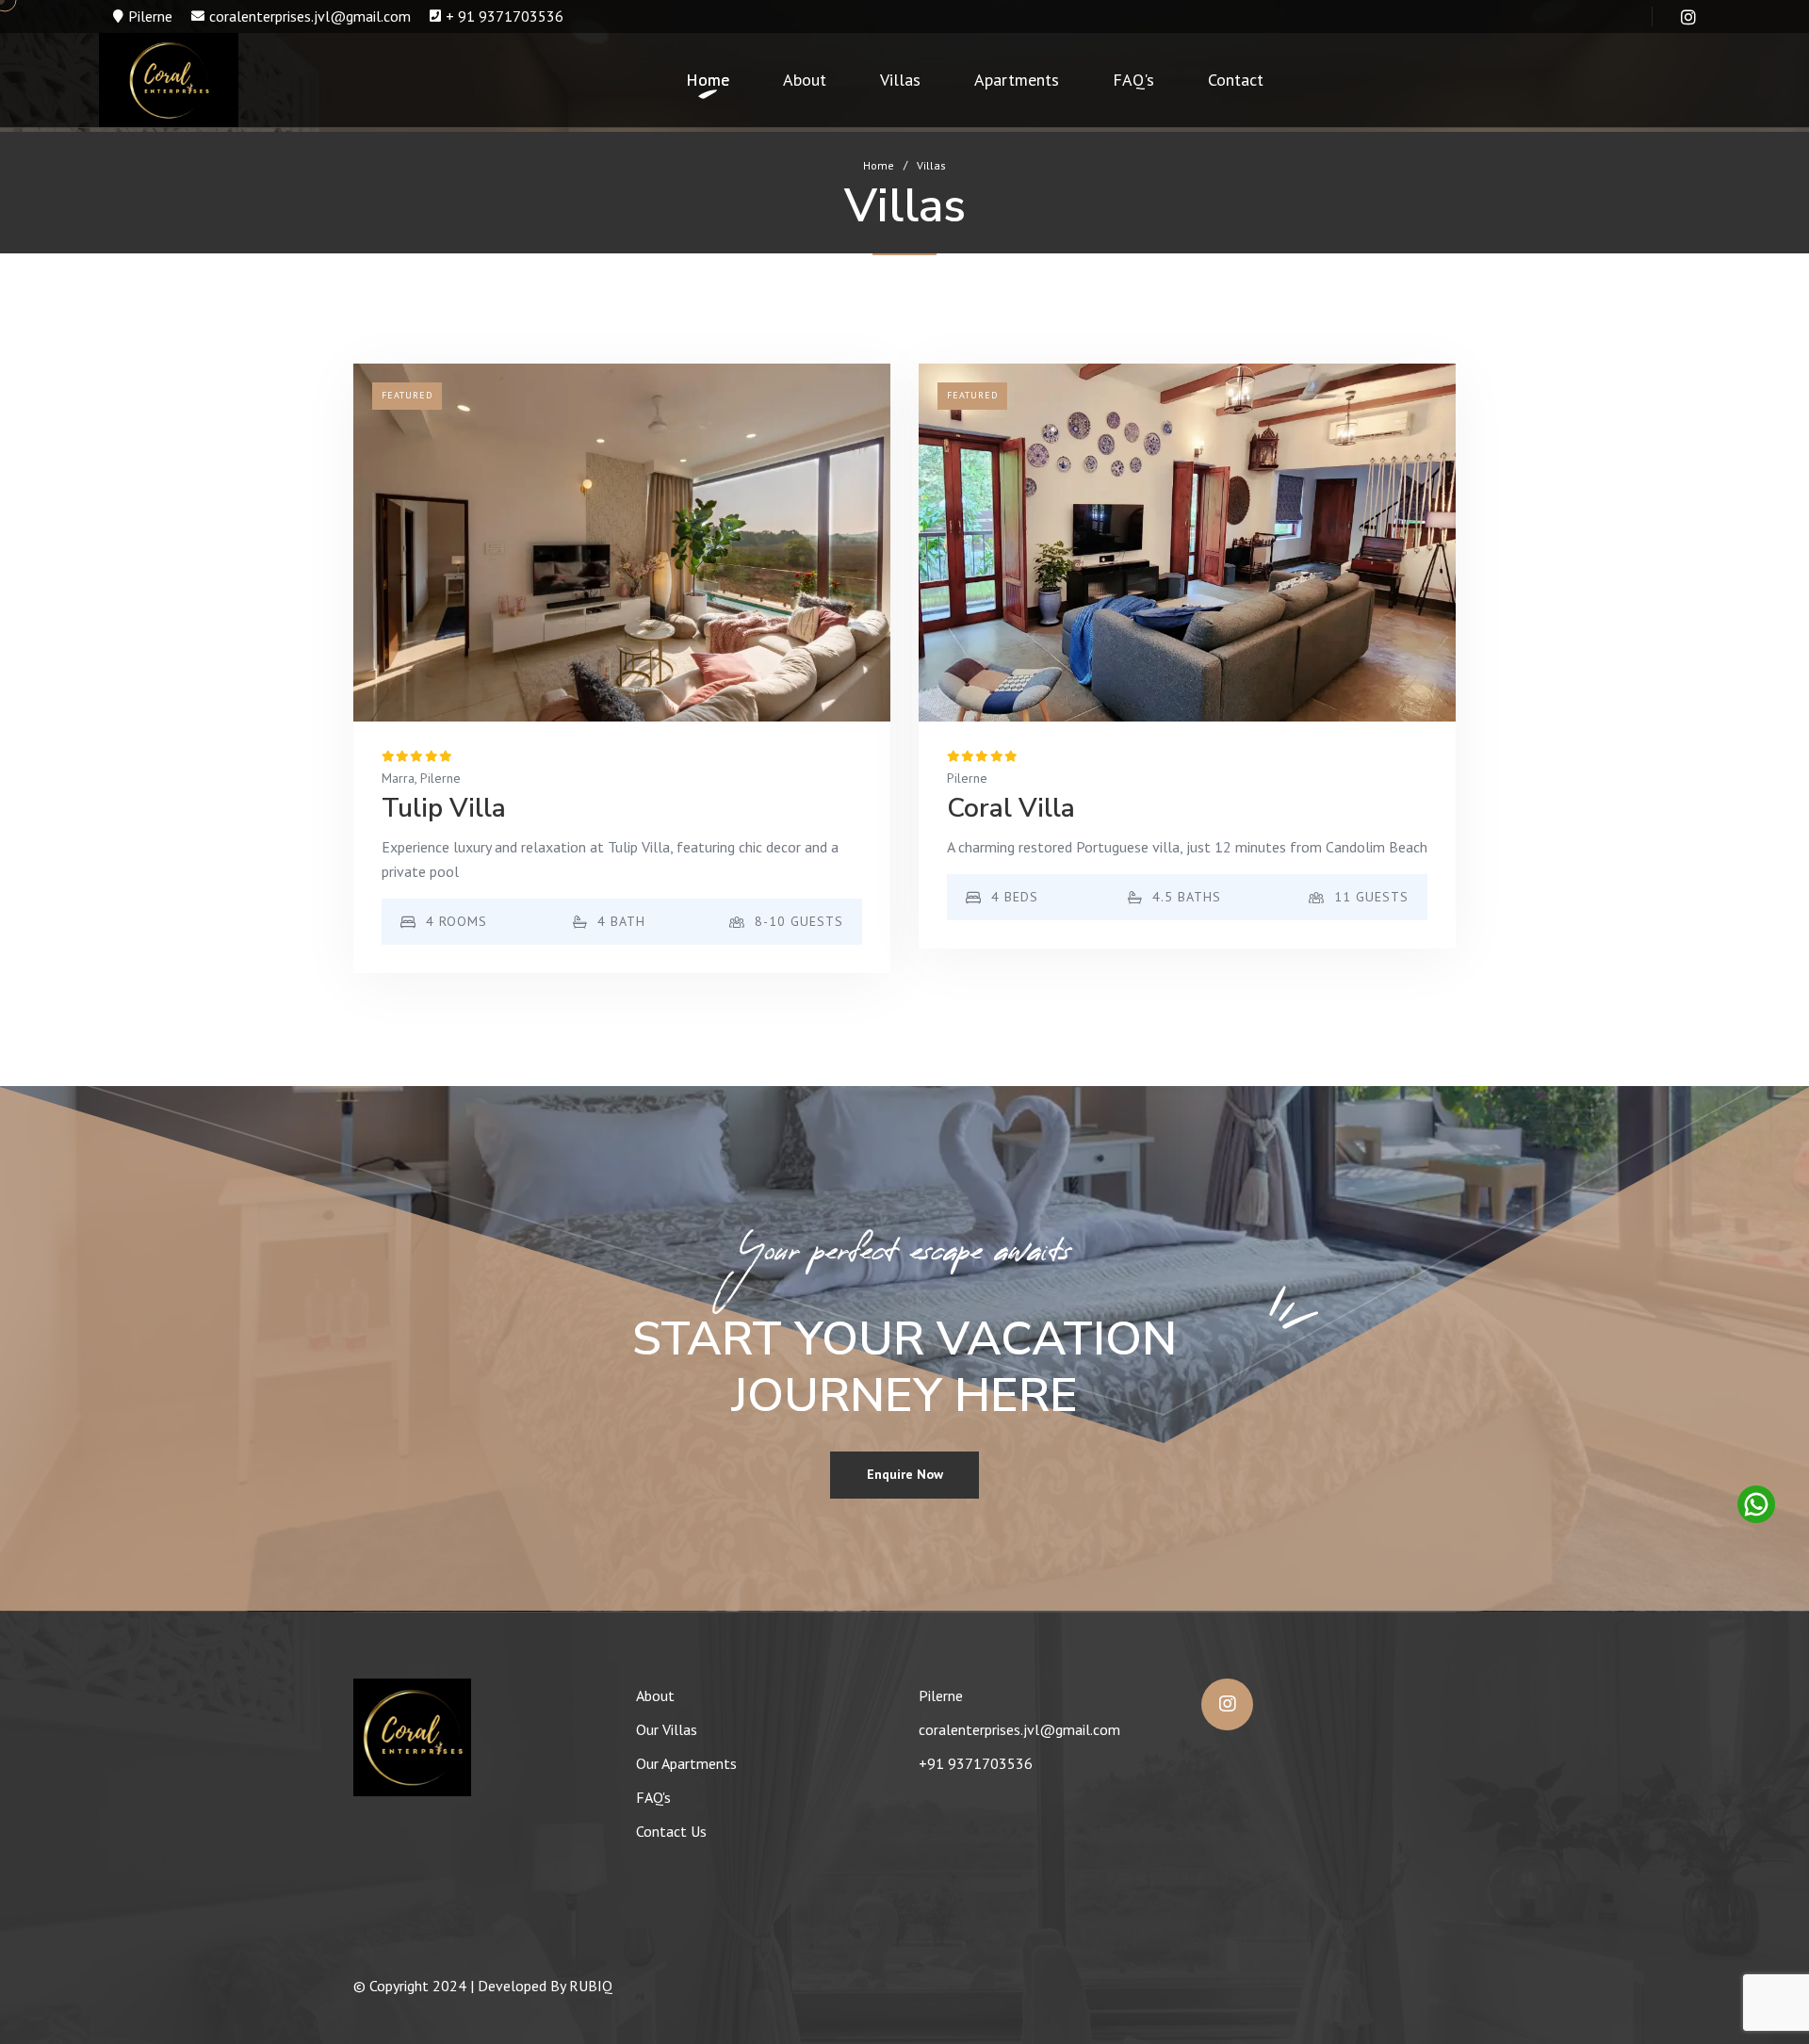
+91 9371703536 (976, 1763)
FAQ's (1133, 80)
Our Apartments (686, 1763)
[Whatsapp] (1754, 1504)
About (805, 80)
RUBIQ (591, 1986)
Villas (900, 80)
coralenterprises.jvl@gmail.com (310, 16)
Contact (1236, 80)
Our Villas (667, 1729)
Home (708, 80)
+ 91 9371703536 (505, 16)
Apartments (1017, 80)
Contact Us (671, 1831)
